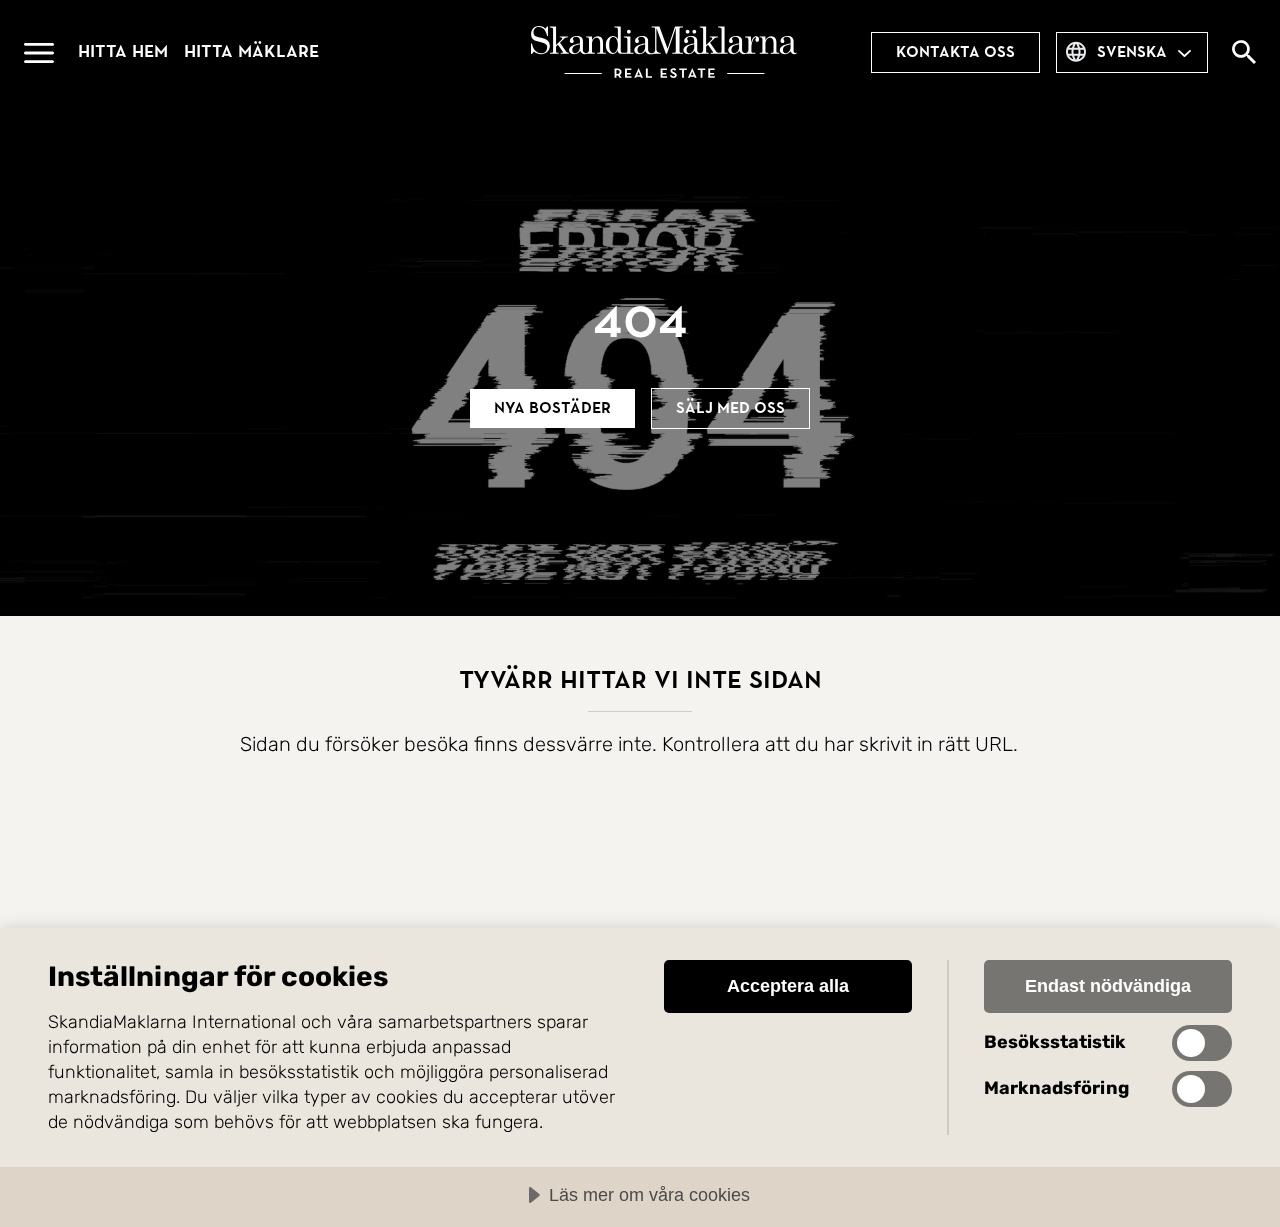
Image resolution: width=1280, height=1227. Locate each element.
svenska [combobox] (1132, 52)
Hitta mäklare (251, 51)
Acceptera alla (788, 986)
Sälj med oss (730, 408)
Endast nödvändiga (1108, 986)
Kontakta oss (955, 52)
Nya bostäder (552, 408)
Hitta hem (123, 51)
